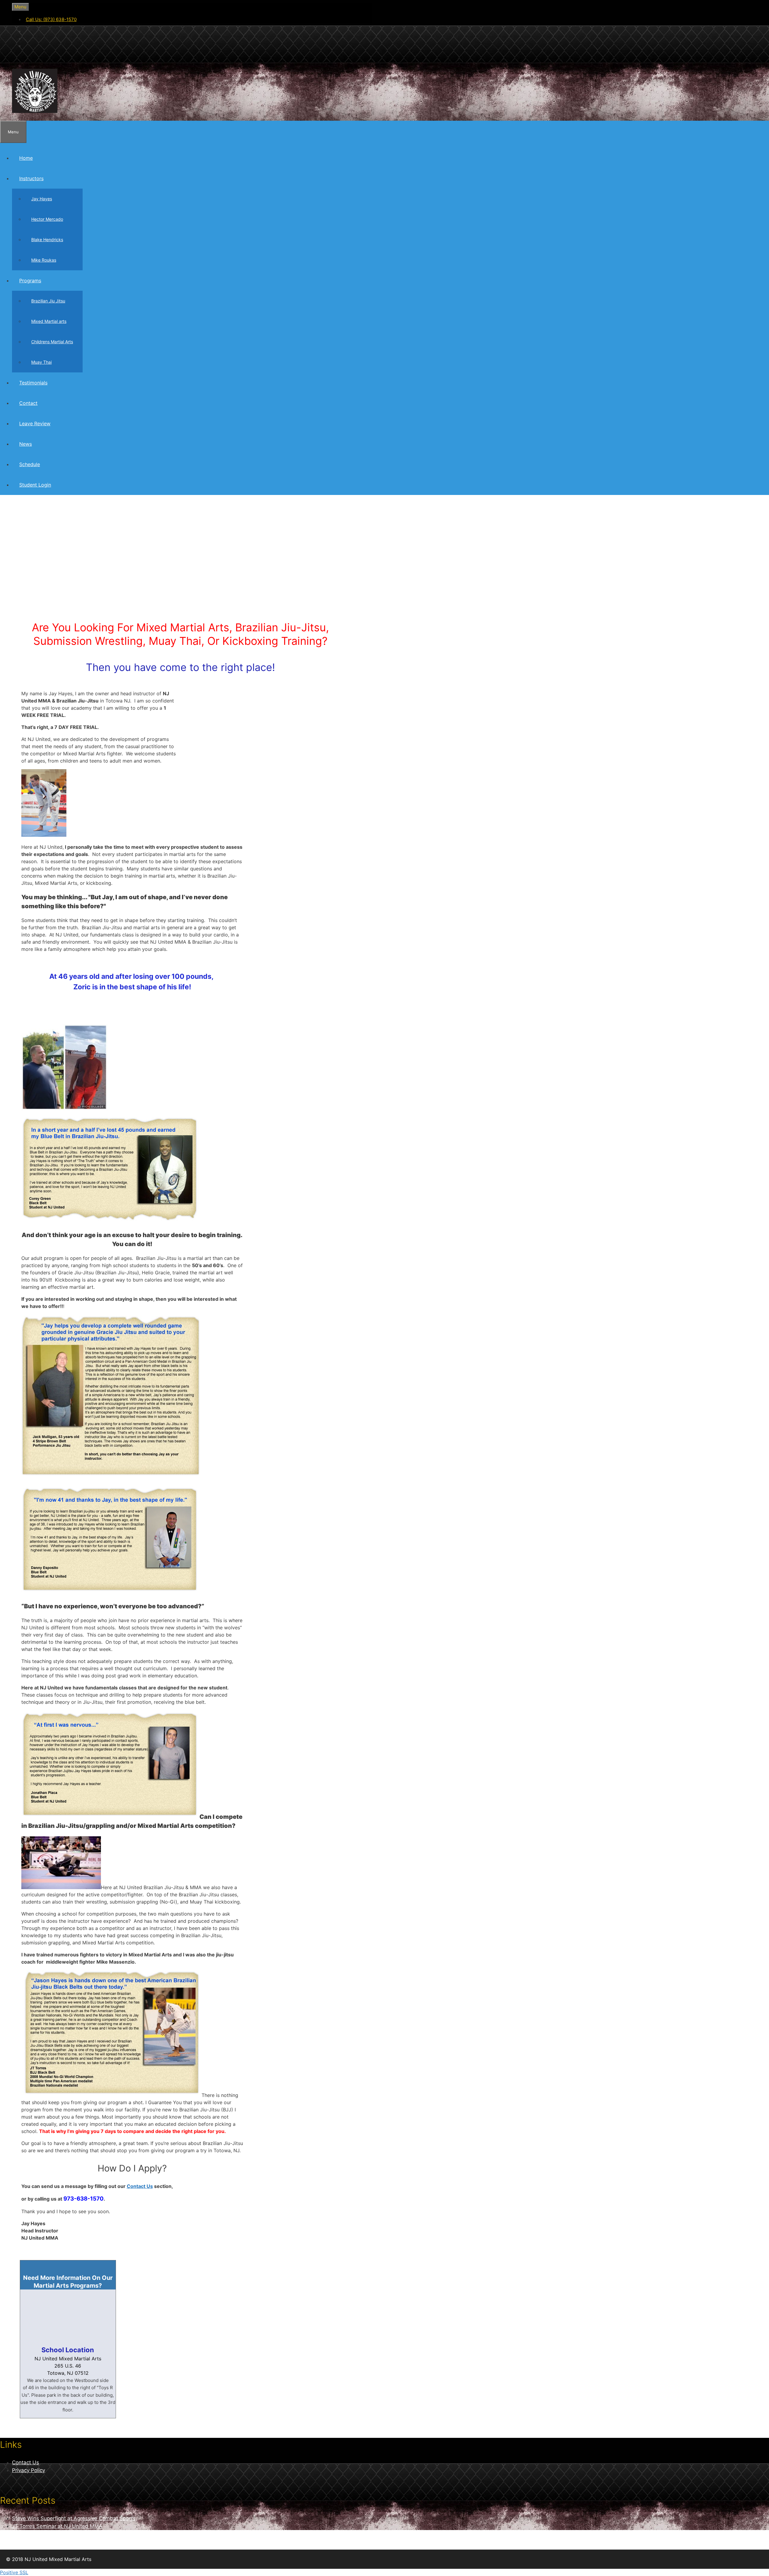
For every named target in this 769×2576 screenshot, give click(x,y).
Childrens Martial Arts (52, 342)
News (26, 444)
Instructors (31, 178)
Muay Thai (41, 362)
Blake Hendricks (47, 240)
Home (26, 158)
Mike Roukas (44, 260)
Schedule (30, 464)
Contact (28, 403)
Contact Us (140, 2186)
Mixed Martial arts (49, 321)
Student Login (35, 485)
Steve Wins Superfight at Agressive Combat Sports (74, 2518)
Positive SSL (14, 2572)
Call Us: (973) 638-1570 (51, 19)
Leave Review (35, 423)
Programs (30, 281)
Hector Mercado (47, 219)
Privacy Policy (29, 2470)
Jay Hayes (42, 199)
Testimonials (33, 383)
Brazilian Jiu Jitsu (48, 301)
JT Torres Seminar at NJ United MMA (57, 2526)
